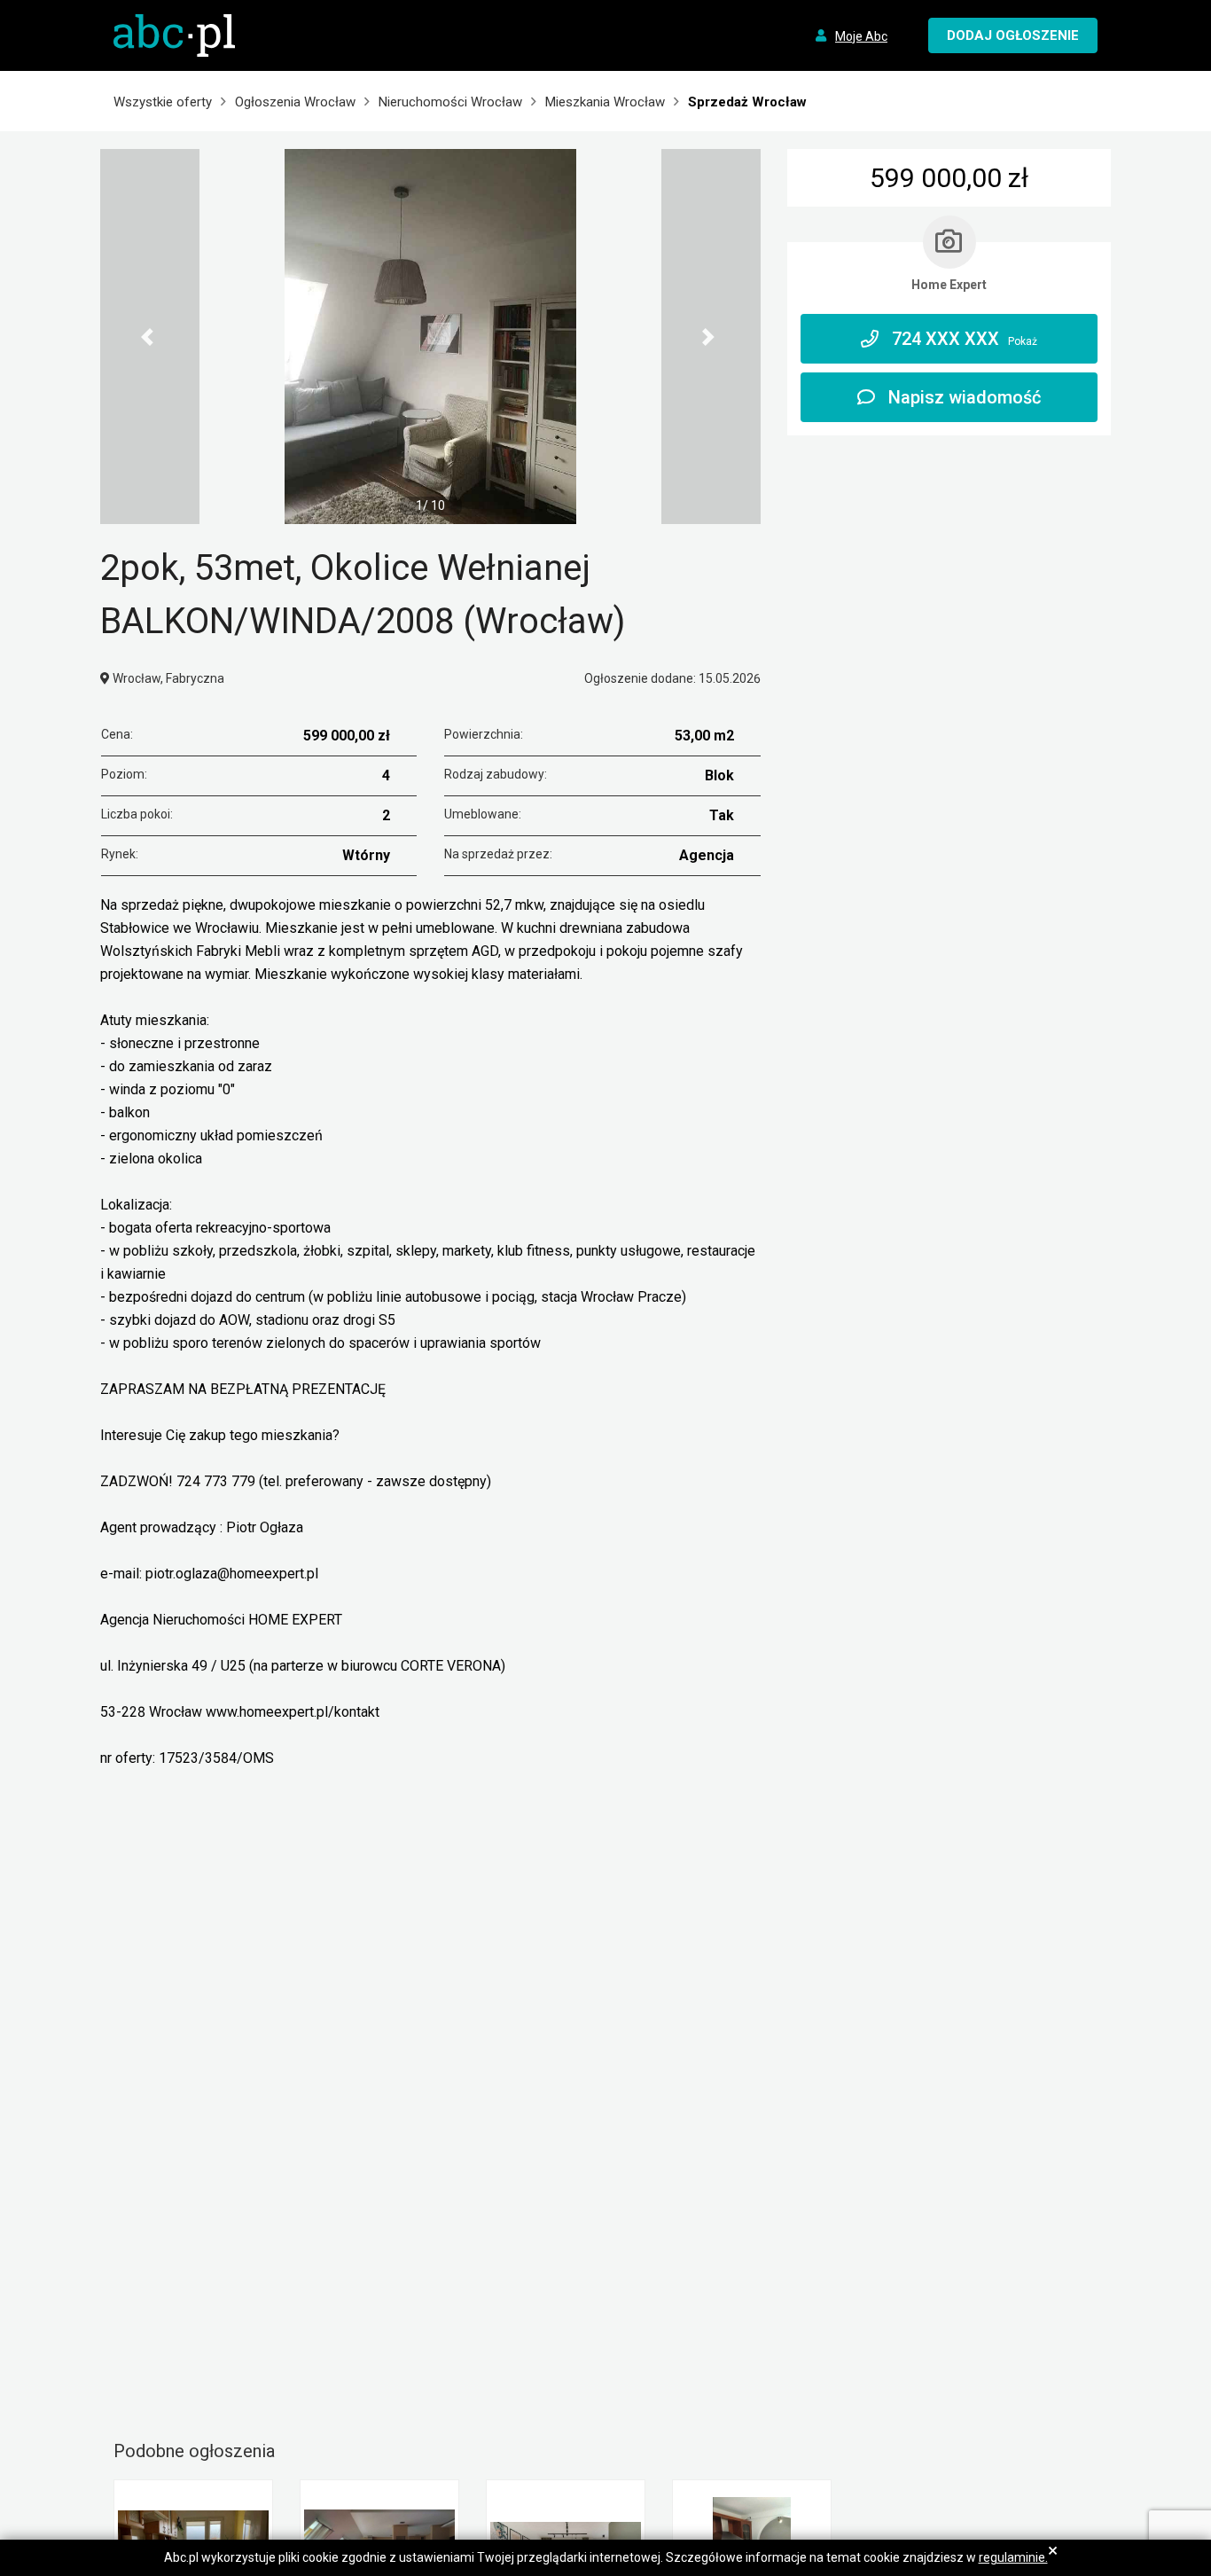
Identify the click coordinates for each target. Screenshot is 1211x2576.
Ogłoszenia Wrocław (295, 102)
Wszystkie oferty (163, 102)
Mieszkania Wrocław (605, 102)
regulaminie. (1013, 2557)
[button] (150, 337)
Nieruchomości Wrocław (450, 102)
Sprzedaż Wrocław (747, 102)
